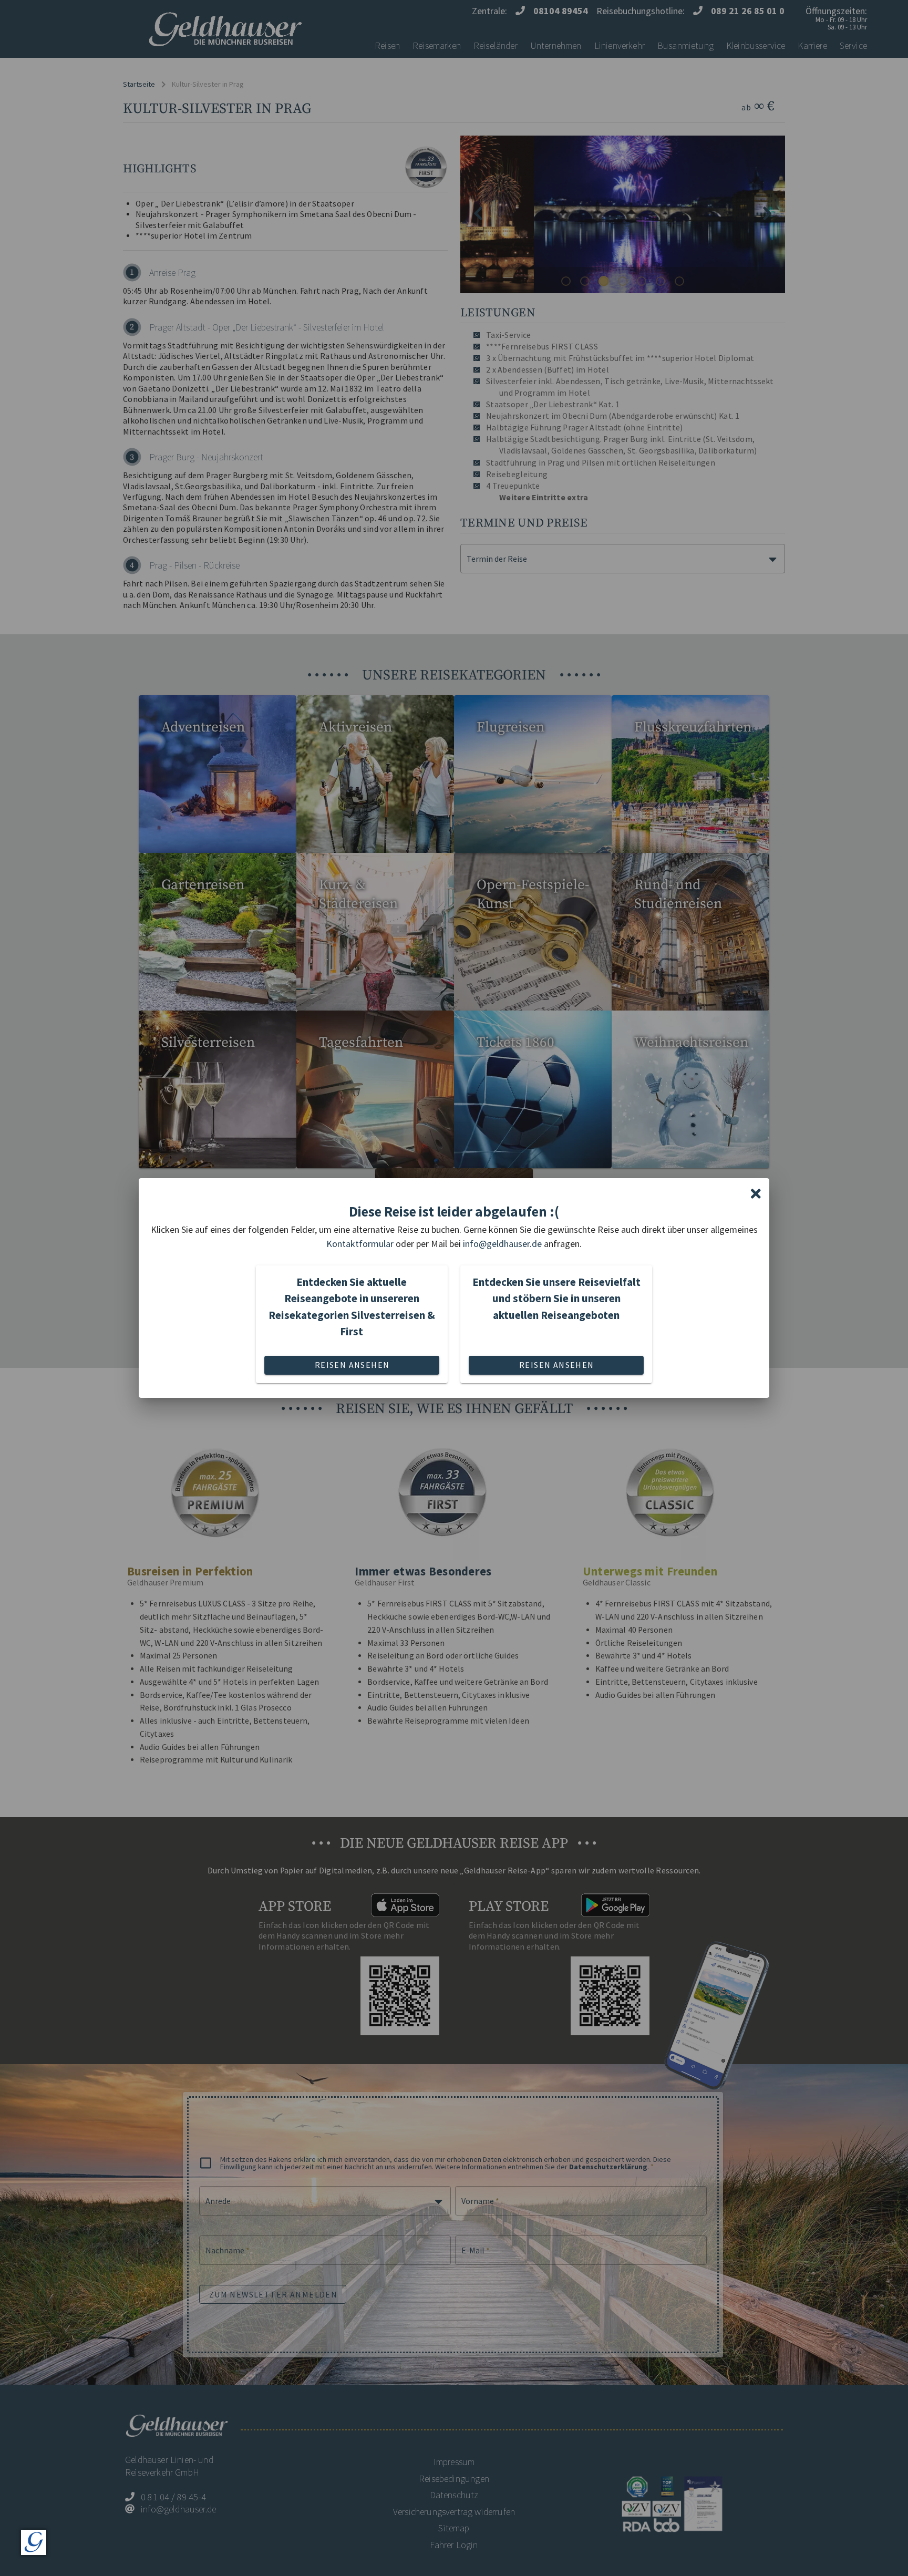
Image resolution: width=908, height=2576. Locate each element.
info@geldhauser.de (502, 1244)
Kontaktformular (360, 1244)
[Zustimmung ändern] (34, 2542)
